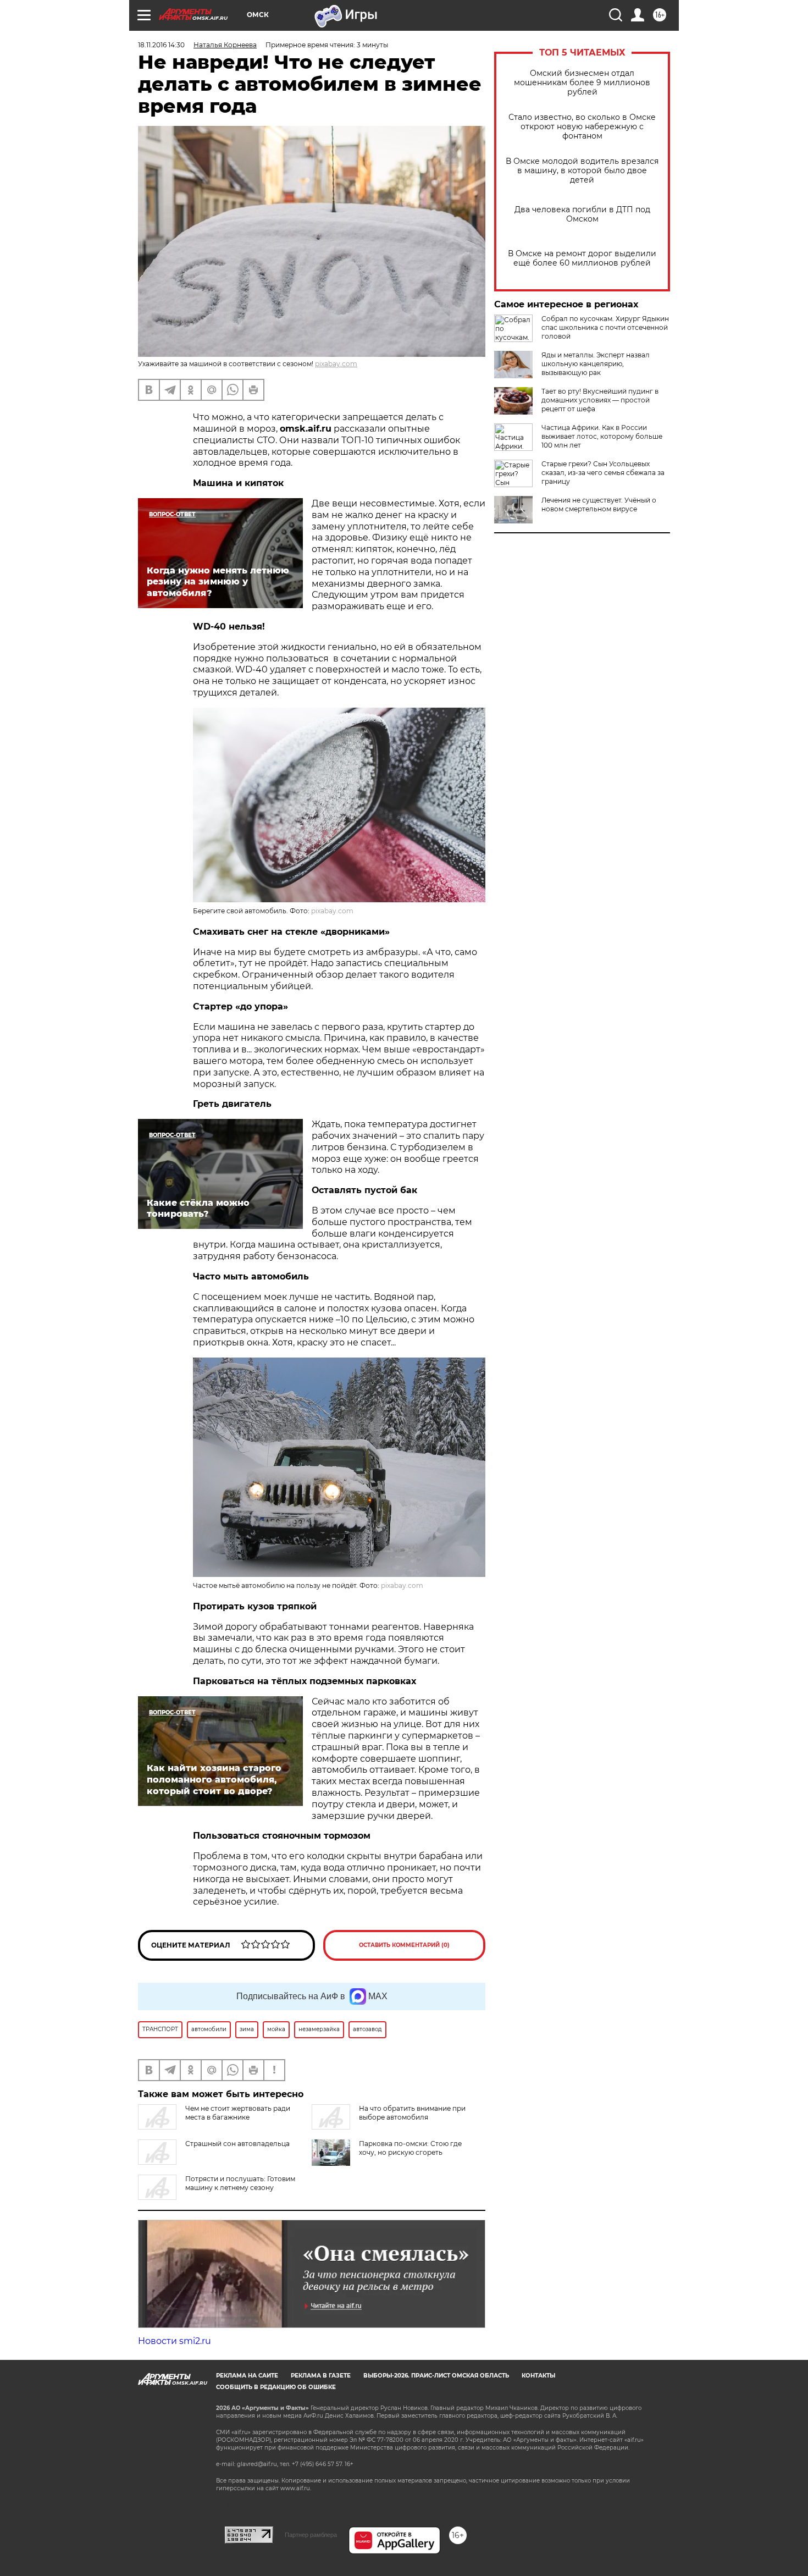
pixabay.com (336, 364)
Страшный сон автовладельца (237, 2144)
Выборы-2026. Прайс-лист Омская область (436, 2376)
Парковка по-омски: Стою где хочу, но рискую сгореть (410, 2148)
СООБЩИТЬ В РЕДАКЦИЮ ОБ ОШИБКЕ (276, 2387)
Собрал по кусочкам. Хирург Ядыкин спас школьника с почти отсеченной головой (605, 327)
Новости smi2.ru (175, 2341)
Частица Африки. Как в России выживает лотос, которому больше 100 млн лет (602, 436)
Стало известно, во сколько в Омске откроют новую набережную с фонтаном (582, 127)
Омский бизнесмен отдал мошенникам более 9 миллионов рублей (582, 83)
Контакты (538, 2376)
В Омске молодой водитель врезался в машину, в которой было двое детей (582, 171)
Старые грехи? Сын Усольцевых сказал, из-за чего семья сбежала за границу (603, 473)
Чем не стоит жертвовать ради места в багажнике (238, 2113)
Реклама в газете (321, 2376)
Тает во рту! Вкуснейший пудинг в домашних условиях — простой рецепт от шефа (600, 400)
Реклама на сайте (247, 2376)
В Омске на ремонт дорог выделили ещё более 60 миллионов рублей (582, 258)
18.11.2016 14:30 (161, 45)
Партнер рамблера (311, 2535)
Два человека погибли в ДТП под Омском (582, 214)
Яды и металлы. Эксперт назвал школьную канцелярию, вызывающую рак (596, 364)
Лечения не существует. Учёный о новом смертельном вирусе (599, 504)
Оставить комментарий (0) (404, 1945)
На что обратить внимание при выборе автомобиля (412, 2113)
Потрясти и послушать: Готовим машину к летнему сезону (240, 2183)
